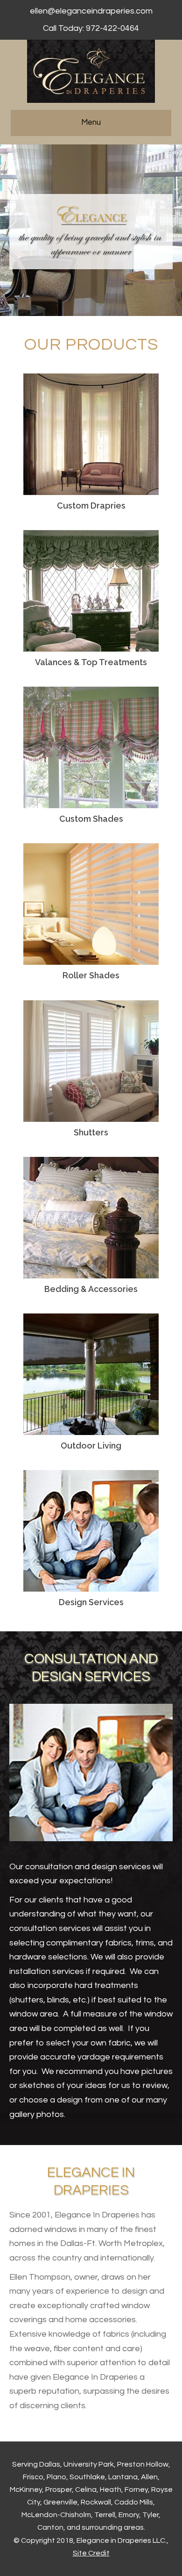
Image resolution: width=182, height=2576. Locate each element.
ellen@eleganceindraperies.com (91, 11)
